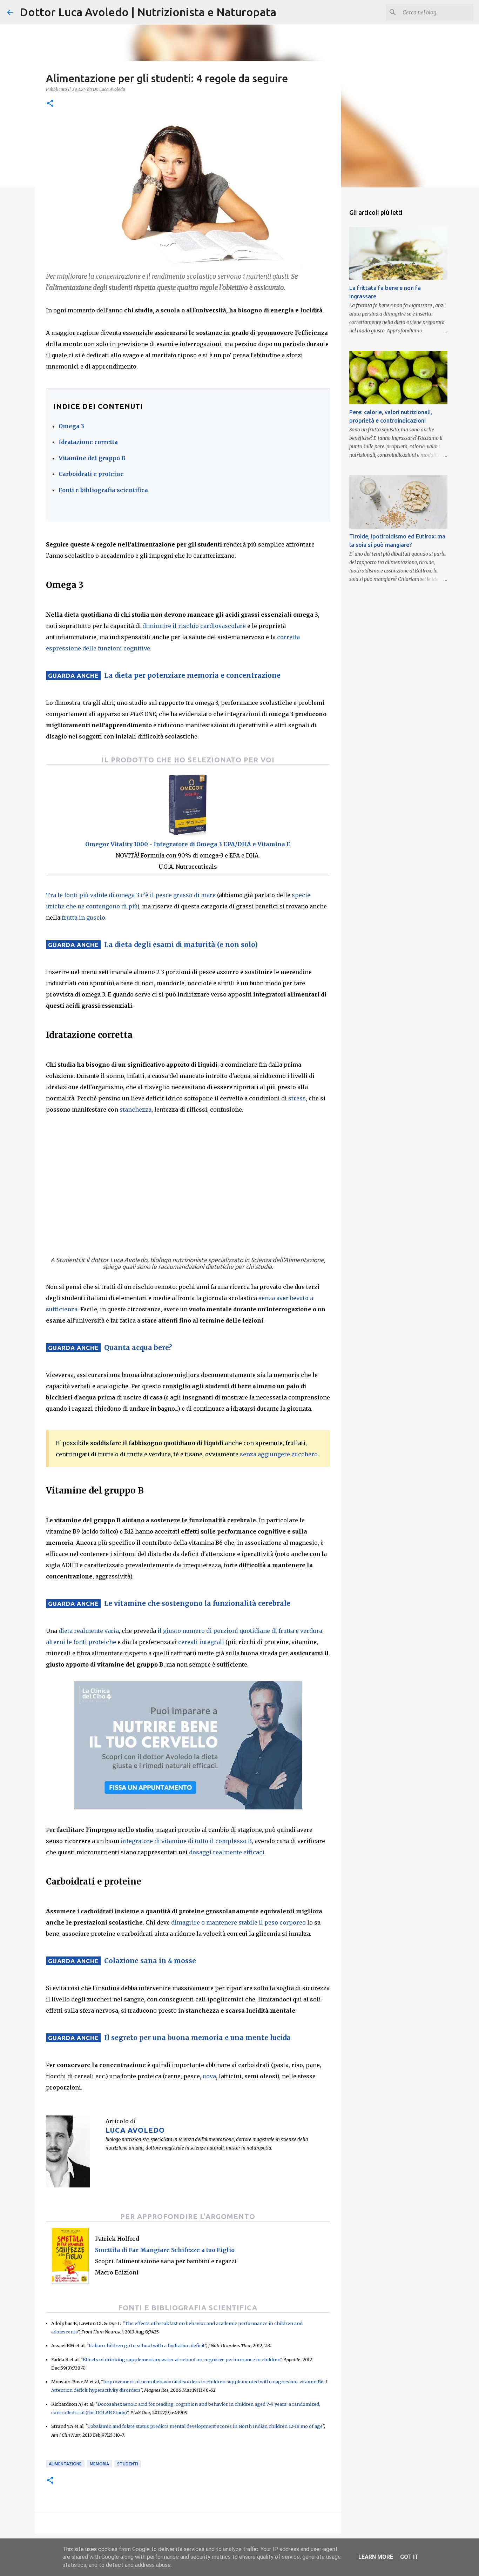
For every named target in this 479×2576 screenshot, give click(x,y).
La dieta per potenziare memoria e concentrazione (192, 675)
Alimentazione (65, 2464)
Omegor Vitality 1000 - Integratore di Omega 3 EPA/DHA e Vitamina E (188, 844)
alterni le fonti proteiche (81, 1642)
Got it (409, 2557)
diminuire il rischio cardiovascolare (194, 626)
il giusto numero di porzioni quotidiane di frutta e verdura (240, 1631)
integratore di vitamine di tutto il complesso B (186, 1841)
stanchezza (136, 1110)
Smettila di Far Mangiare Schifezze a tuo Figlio (165, 2250)
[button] (50, 104)
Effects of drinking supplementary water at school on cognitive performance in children (181, 2359)
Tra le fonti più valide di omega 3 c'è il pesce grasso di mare (131, 895)
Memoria (99, 2464)
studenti (128, 2464)
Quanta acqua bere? (138, 1347)
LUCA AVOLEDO (135, 2130)
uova (209, 2076)
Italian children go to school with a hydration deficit (147, 2345)
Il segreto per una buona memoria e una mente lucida (197, 2038)
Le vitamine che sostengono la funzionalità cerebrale (197, 1603)
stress (297, 1098)
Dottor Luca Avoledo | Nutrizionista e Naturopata (148, 12)
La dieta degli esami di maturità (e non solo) (181, 945)
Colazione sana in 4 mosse (150, 1961)
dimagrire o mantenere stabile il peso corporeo (238, 1922)
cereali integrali (201, 1642)
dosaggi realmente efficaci (227, 1852)
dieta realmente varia (89, 1631)
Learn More (376, 2557)
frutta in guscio (83, 918)
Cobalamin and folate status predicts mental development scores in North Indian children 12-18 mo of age (205, 2426)
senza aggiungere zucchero (279, 1454)
